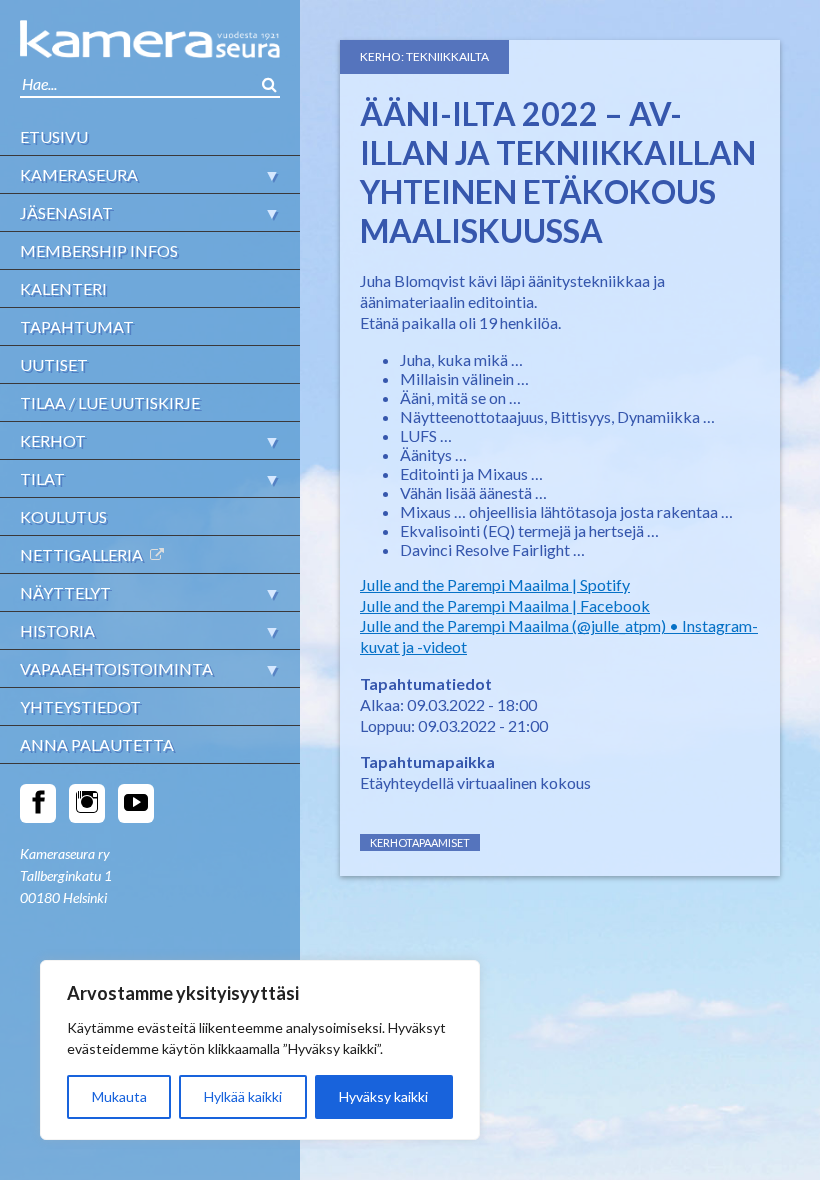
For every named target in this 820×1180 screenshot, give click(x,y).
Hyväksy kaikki (383, 1096)
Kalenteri (63, 288)
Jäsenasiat (66, 212)
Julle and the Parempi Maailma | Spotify (495, 584)
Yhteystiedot (80, 706)
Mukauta (119, 1096)
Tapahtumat (77, 326)
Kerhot (53, 440)
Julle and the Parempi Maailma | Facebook (505, 605)
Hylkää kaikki (243, 1096)
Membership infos (99, 250)
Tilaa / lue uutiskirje (110, 402)
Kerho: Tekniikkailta (424, 56)
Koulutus (63, 516)
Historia (57, 630)
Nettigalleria (81, 554)
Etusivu (54, 136)
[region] (260, 1050)
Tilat (42, 478)
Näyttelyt (65, 592)
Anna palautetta (97, 744)
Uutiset (54, 364)
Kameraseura (79, 174)
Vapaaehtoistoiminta (116, 668)
